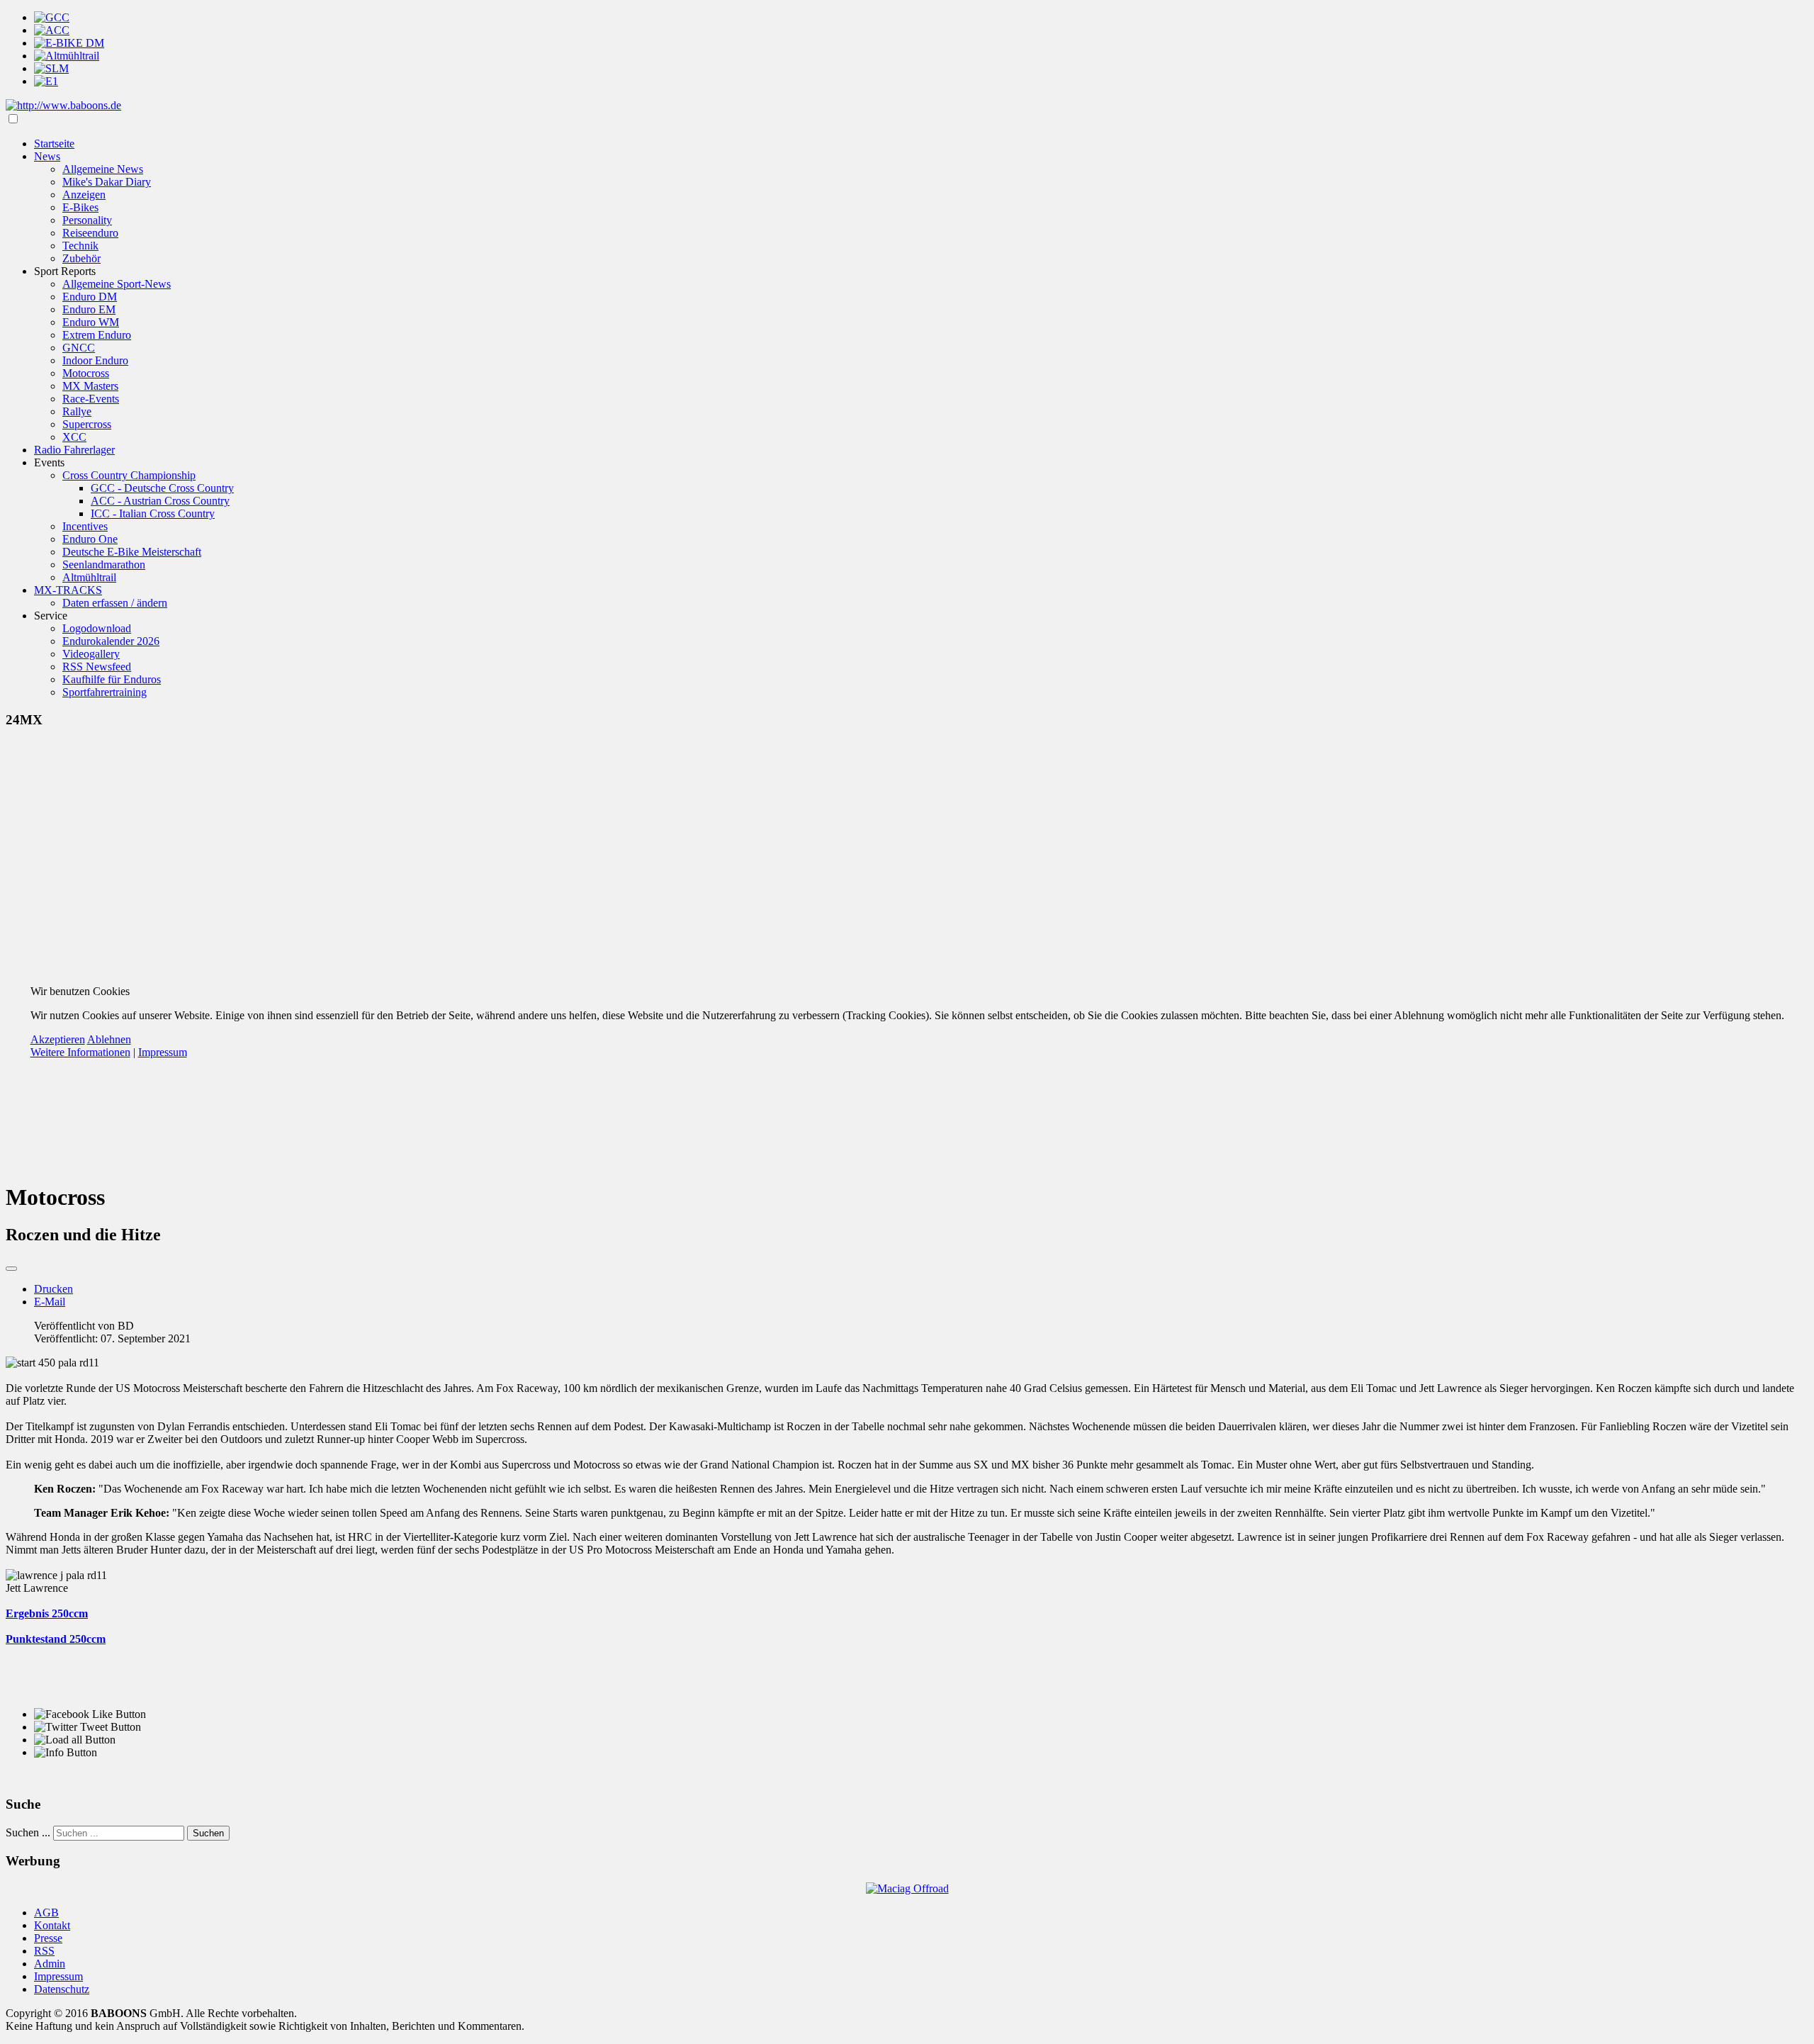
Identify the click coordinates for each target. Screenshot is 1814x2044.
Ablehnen (109, 1039)
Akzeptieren (58, 1039)
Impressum (163, 1052)
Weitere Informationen (80, 1052)
